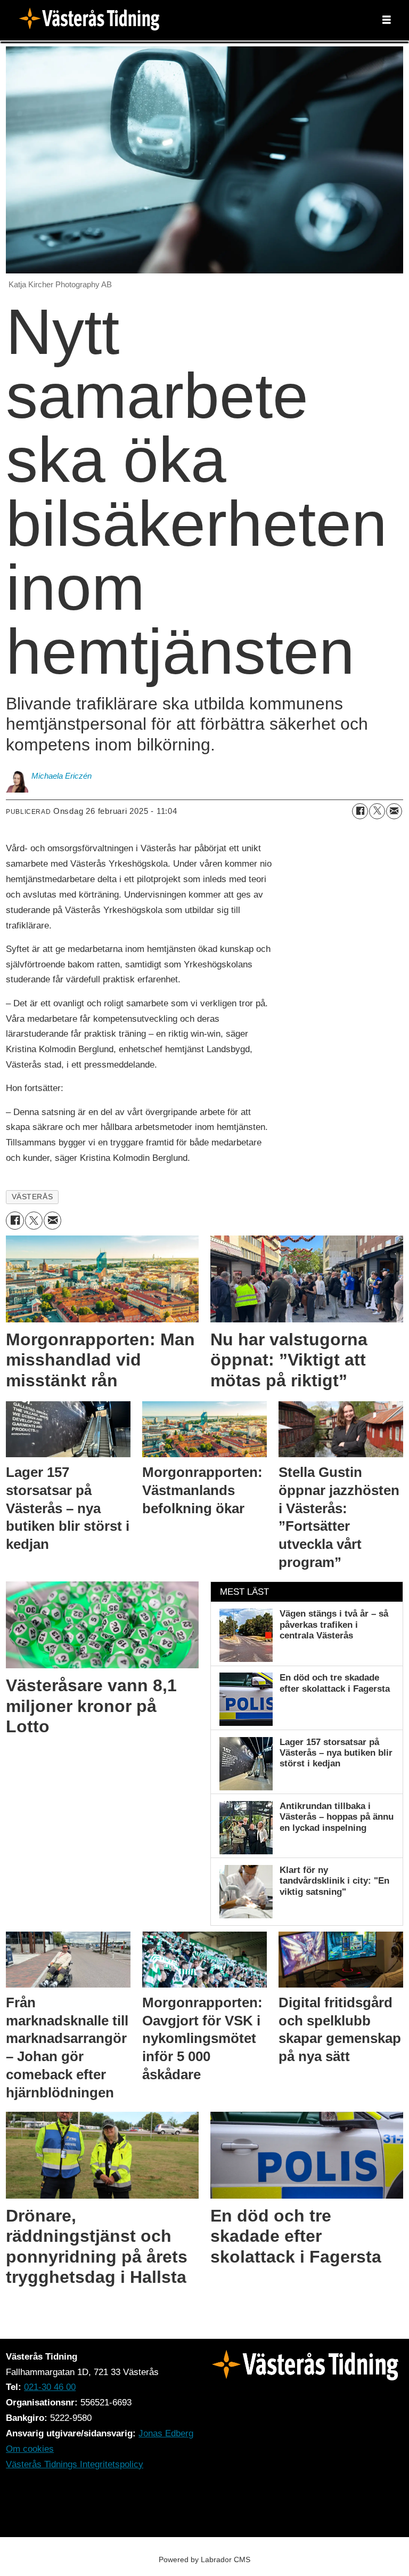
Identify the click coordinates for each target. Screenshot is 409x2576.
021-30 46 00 (50, 2387)
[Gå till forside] (93, 20)
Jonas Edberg (166, 2433)
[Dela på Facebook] (360, 811)
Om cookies (30, 2449)
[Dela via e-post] (394, 811)
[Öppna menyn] (387, 20)
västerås (32, 1197)
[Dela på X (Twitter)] (377, 811)
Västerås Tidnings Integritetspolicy (75, 2464)
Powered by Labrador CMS (204, 2559)
